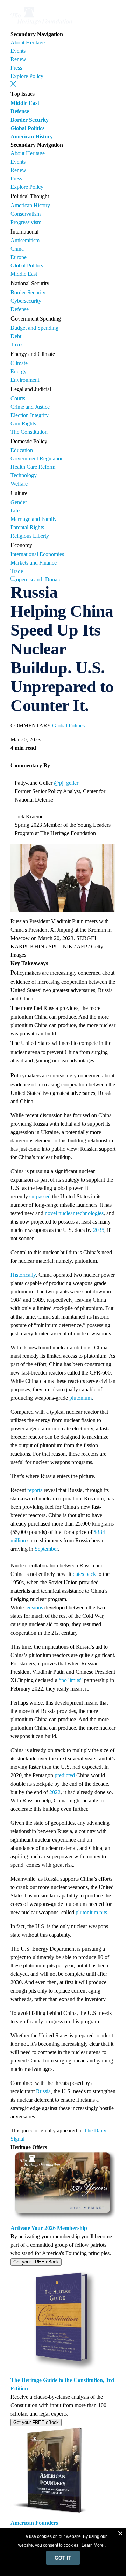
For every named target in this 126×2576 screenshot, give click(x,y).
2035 (99, 1230)
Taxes (17, 345)
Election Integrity (30, 415)
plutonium (80, 1398)
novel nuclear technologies (74, 1213)
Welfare (19, 484)
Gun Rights (23, 424)
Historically (23, 1275)
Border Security (30, 120)
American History (32, 137)
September (46, 1549)
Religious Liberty (30, 536)
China (17, 249)
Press (16, 68)
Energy (19, 371)
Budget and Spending (34, 328)
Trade (17, 571)
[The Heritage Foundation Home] (41, 26)
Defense (20, 111)
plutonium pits (91, 1912)
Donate (53, 579)
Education (22, 450)
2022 (55, 1792)
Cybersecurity (26, 301)
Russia (43, 2091)
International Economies (37, 554)
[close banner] (120, 2534)
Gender (19, 502)
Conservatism (26, 214)
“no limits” (71, 1680)
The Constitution (29, 432)
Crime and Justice (30, 407)
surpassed (40, 1196)
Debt (16, 336)
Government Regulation (37, 458)
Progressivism (26, 222)
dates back (84, 1574)
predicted (65, 1775)
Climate (19, 363)
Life (15, 511)
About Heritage (28, 42)
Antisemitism (25, 240)
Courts (18, 398)
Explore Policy (27, 76)
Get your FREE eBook (36, 2262)
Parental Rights (27, 527)
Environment (25, 380)
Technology (24, 475)
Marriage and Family (34, 519)
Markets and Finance (34, 563)
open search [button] (30, 579)
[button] (13, 84)
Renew (18, 59)
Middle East (25, 103)
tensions (34, 1608)
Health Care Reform (33, 467)
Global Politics (27, 128)
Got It (63, 2558)
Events (18, 51)
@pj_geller (66, 783)
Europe (19, 257)
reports (35, 1490)
